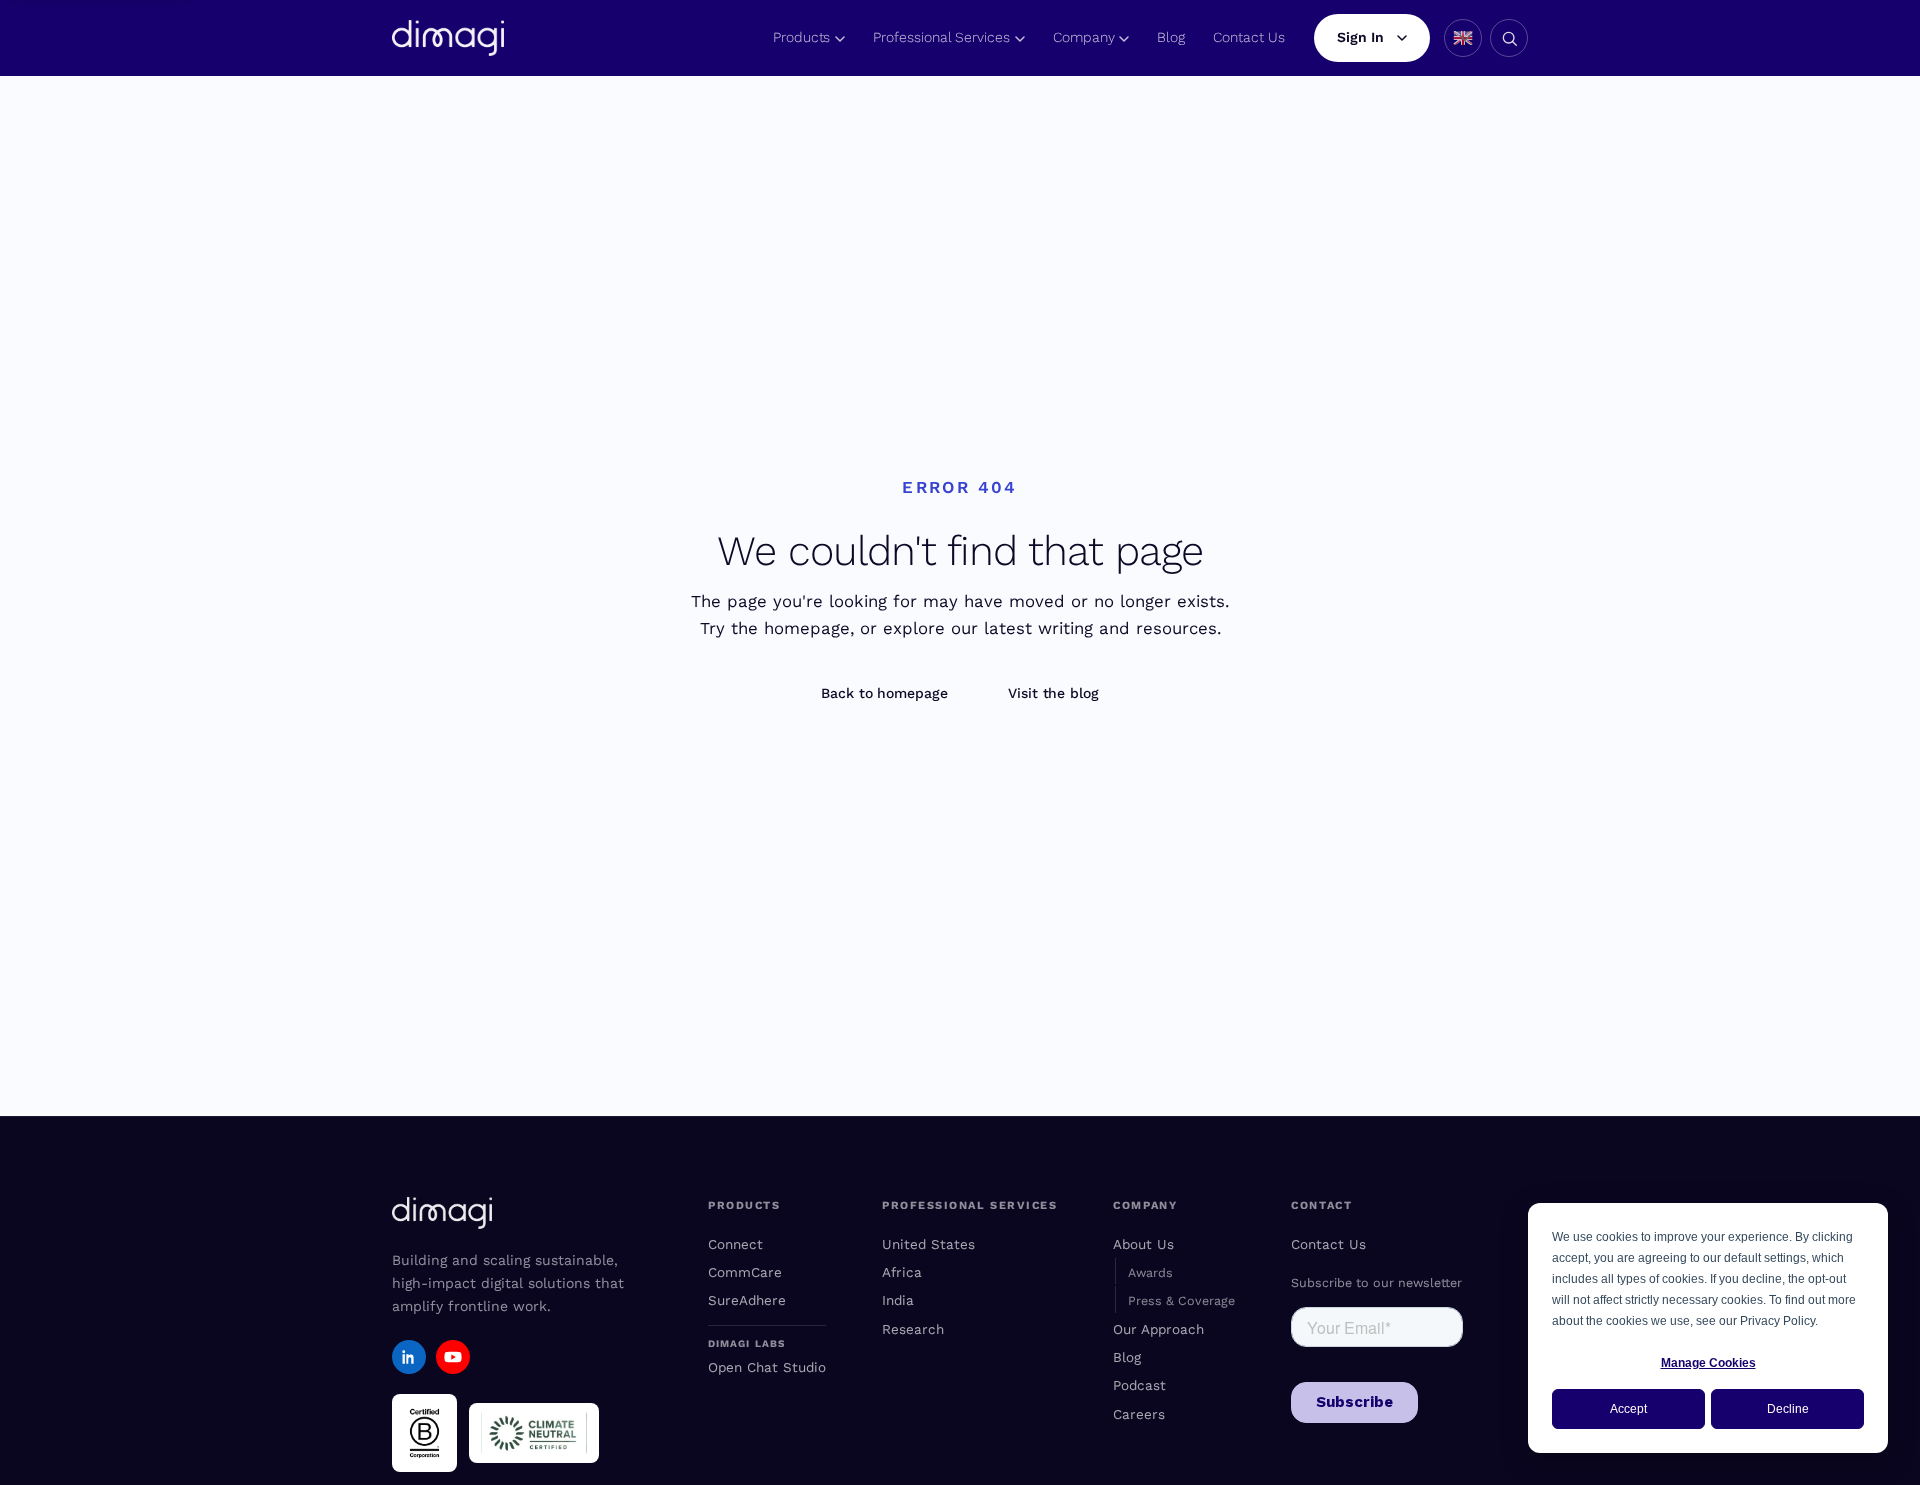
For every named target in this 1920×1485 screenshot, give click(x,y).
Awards (1150, 1272)
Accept (1628, 1409)
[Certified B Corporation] (424, 1433)
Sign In (1360, 37)
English (1463, 38)
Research (913, 1329)
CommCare (745, 1272)
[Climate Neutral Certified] (534, 1433)
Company (1084, 37)
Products (801, 37)
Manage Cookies (1708, 1363)
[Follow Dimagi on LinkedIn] (409, 1357)
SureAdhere (747, 1300)
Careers (1139, 1414)
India (898, 1300)
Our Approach (1158, 1329)
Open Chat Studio (767, 1367)
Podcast (1139, 1385)
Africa (902, 1272)
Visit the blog (1053, 693)
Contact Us (1248, 37)
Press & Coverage (1181, 1300)
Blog (1171, 37)
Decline (1788, 1409)
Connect (735, 1244)
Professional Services (941, 37)
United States (928, 1244)
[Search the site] (1509, 38)
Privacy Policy (1777, 1321)
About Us (1143, 1244)
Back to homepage (884, 693)
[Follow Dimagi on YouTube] (453, 1357)
